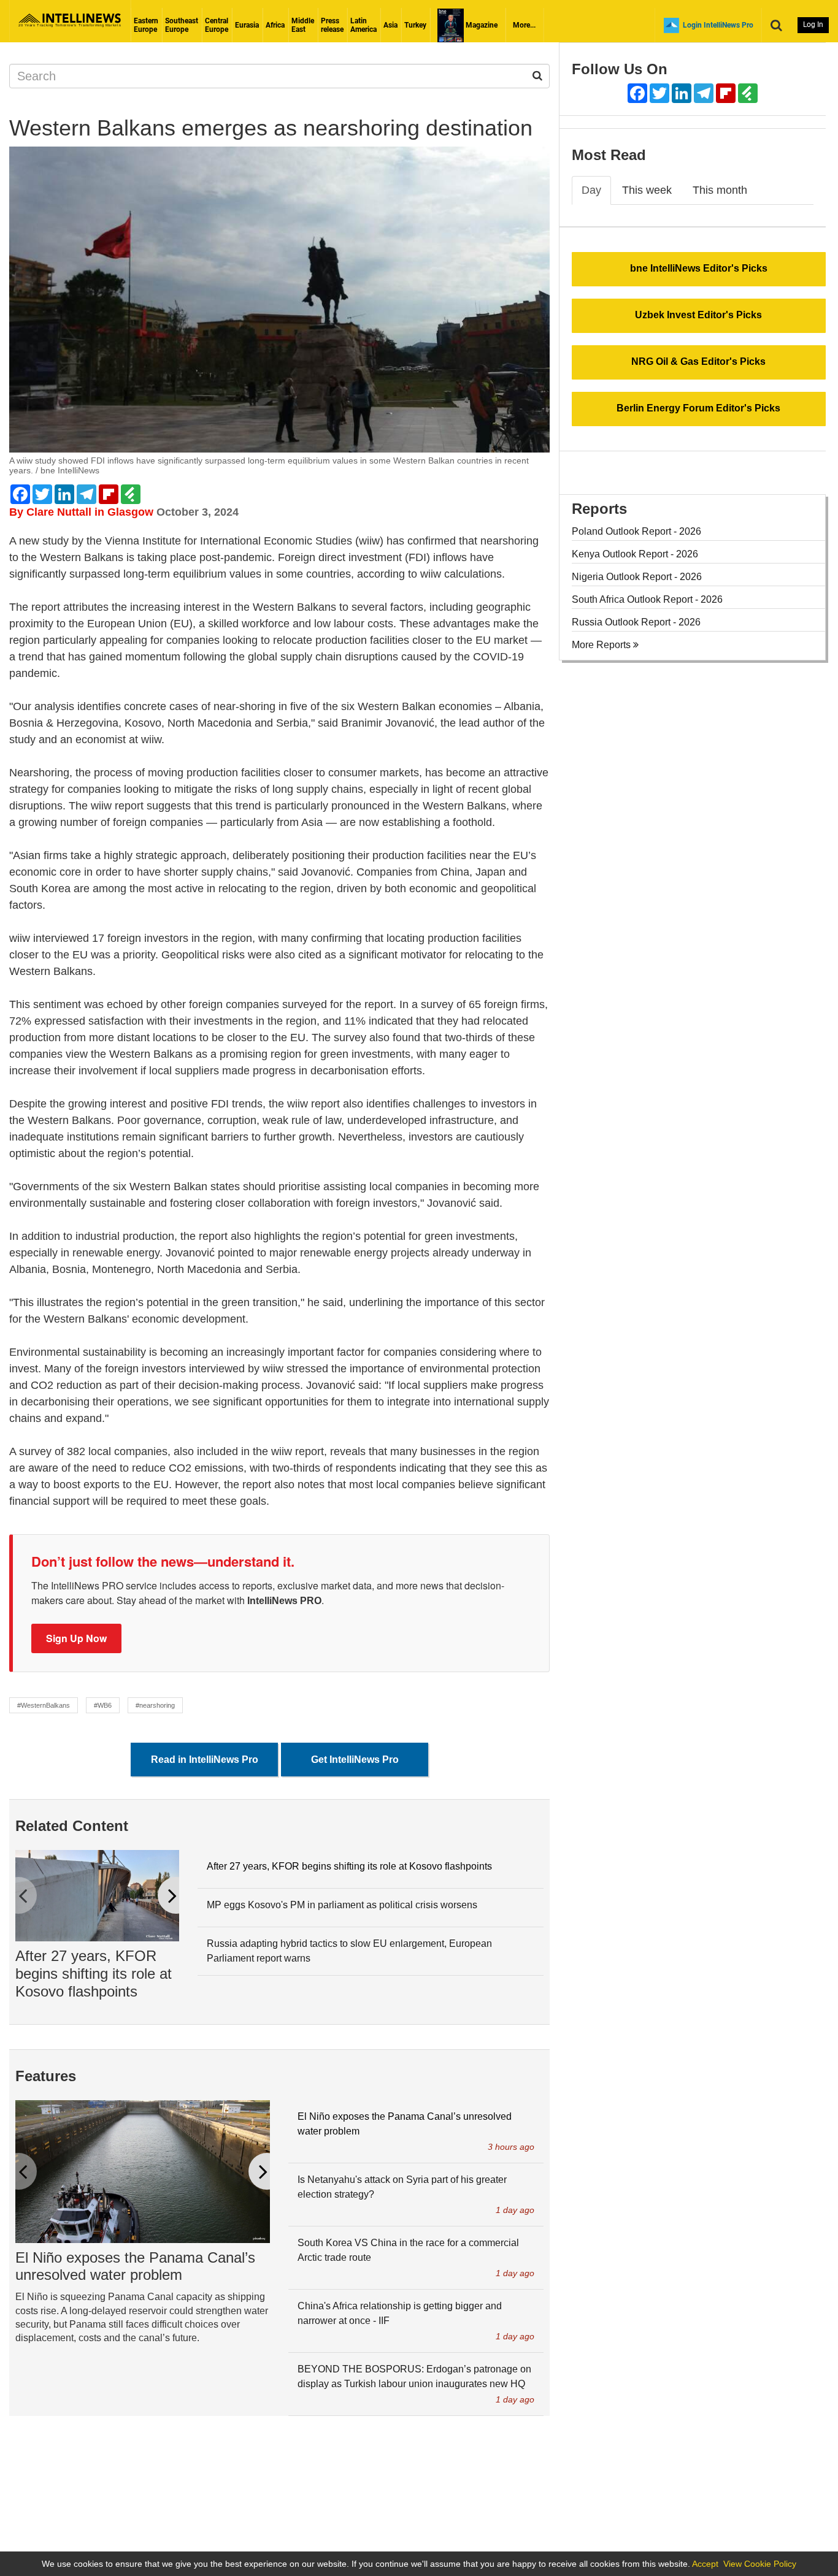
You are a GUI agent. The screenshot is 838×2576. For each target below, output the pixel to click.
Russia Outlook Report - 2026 (636, 622)
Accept (705, 2564)
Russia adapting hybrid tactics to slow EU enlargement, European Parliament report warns (349, 1951)
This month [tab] (720, 190)
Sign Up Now (76, 1638)
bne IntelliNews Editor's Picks (699, 268)
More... (524, 25)
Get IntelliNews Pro (355, 1760)
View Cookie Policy (760, 2564)
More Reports (602, 645)
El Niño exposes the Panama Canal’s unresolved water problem (135, 2266)
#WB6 (103, 1705)
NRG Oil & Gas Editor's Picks (698, 361)
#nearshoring (155, 1705)
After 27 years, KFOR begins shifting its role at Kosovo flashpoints (94, 1974)
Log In (813, 25)
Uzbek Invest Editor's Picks (698, 315)
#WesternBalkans (44, 1705)
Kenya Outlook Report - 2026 (635, 554)
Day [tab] (591, 190)
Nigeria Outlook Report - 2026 (637, 577)
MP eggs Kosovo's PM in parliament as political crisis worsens (342, 1905)
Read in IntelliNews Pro (205, 1760)
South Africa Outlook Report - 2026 (647, 599)
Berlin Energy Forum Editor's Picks (698, 408)
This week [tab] (647, 190)
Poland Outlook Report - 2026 (636, 531)
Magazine (481, 25)
